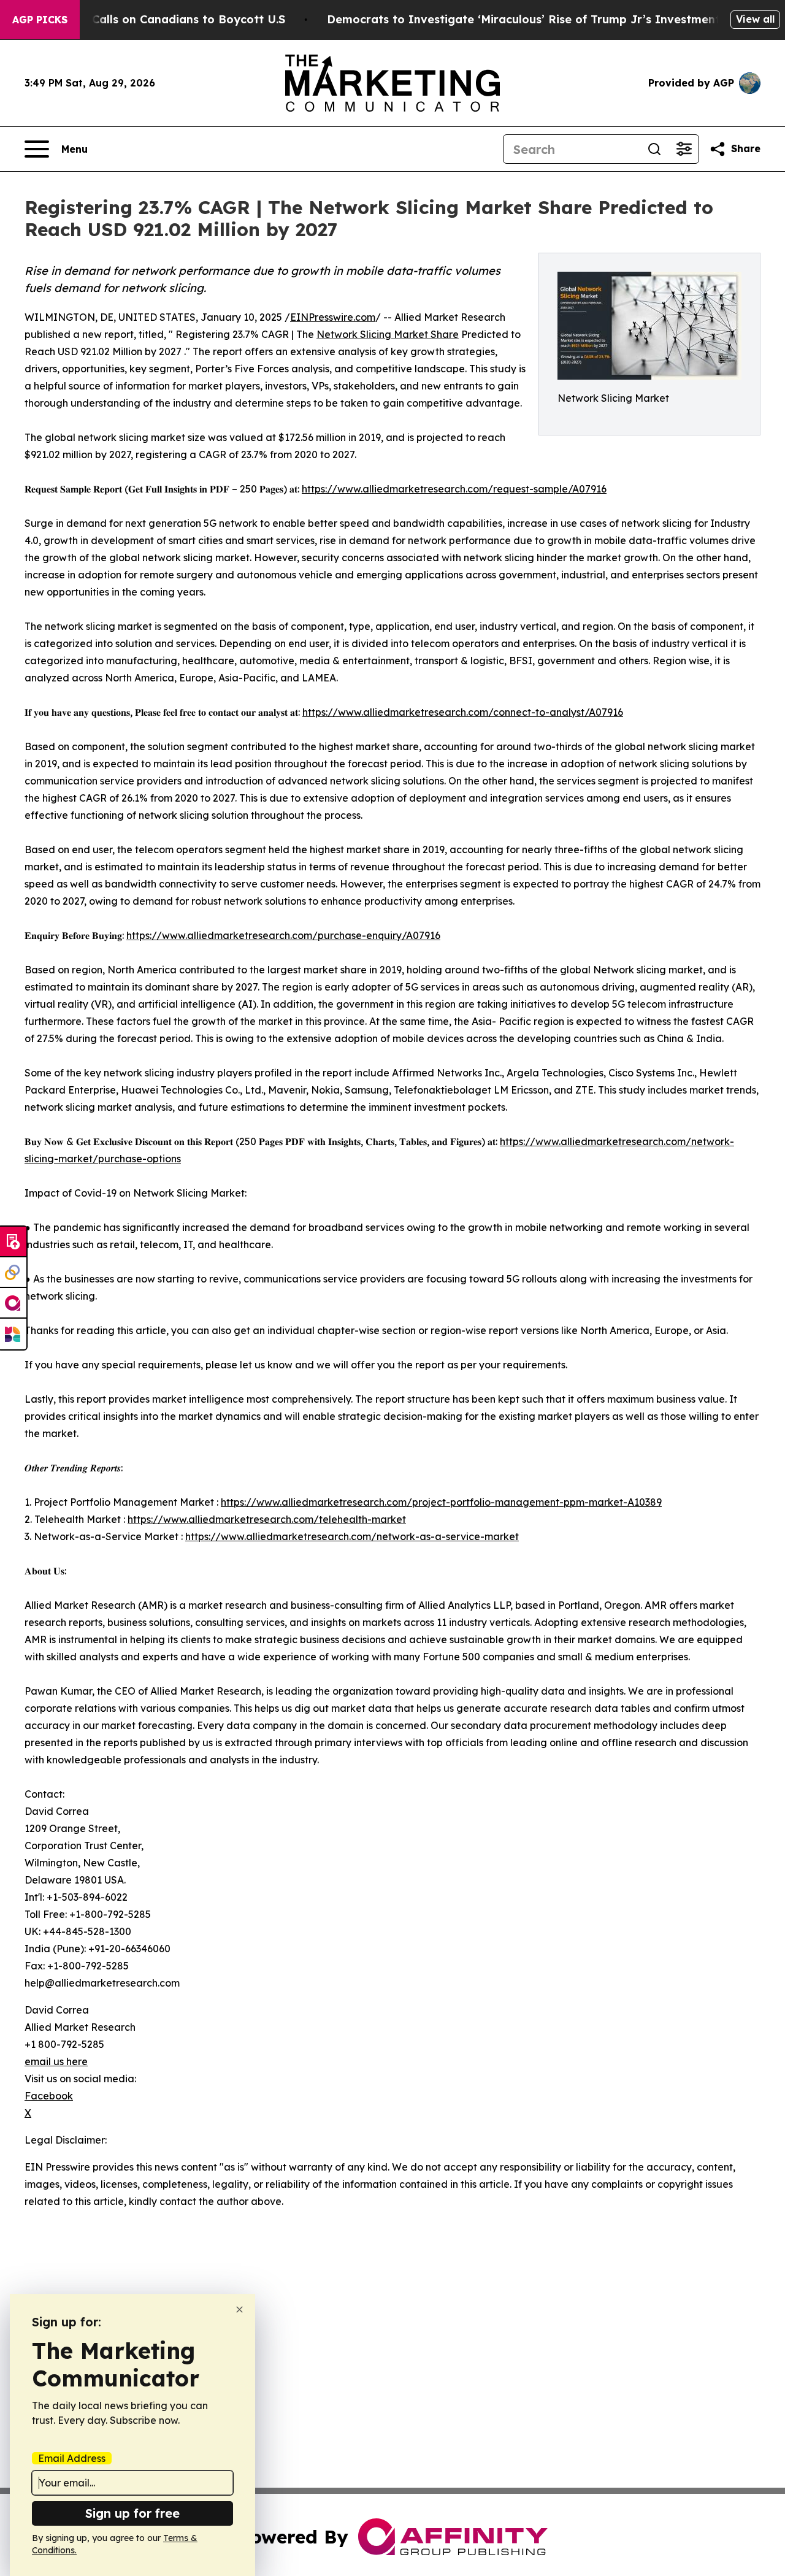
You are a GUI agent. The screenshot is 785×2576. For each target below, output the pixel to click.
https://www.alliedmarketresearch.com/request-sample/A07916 (454, 489)
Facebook (49, 2096)
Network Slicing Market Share (388, 334)
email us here (56, 2061)
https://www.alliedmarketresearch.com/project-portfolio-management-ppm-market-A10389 (441, 1502)
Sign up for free (132, 2513)
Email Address (72, 2458)
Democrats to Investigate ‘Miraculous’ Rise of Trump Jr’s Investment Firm (538, 19)
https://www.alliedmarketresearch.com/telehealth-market (267, 1519)
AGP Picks (40, 20)
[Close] (239, 2310)
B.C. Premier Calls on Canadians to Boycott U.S (153, 19)
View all (755, 19)
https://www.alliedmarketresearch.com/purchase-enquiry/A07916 (283, 935)
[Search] (654, 149)
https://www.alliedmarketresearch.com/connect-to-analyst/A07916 (463, 712)
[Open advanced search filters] (684, 149)
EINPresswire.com (333, 317)
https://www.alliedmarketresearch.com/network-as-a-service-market (352, 1536)
